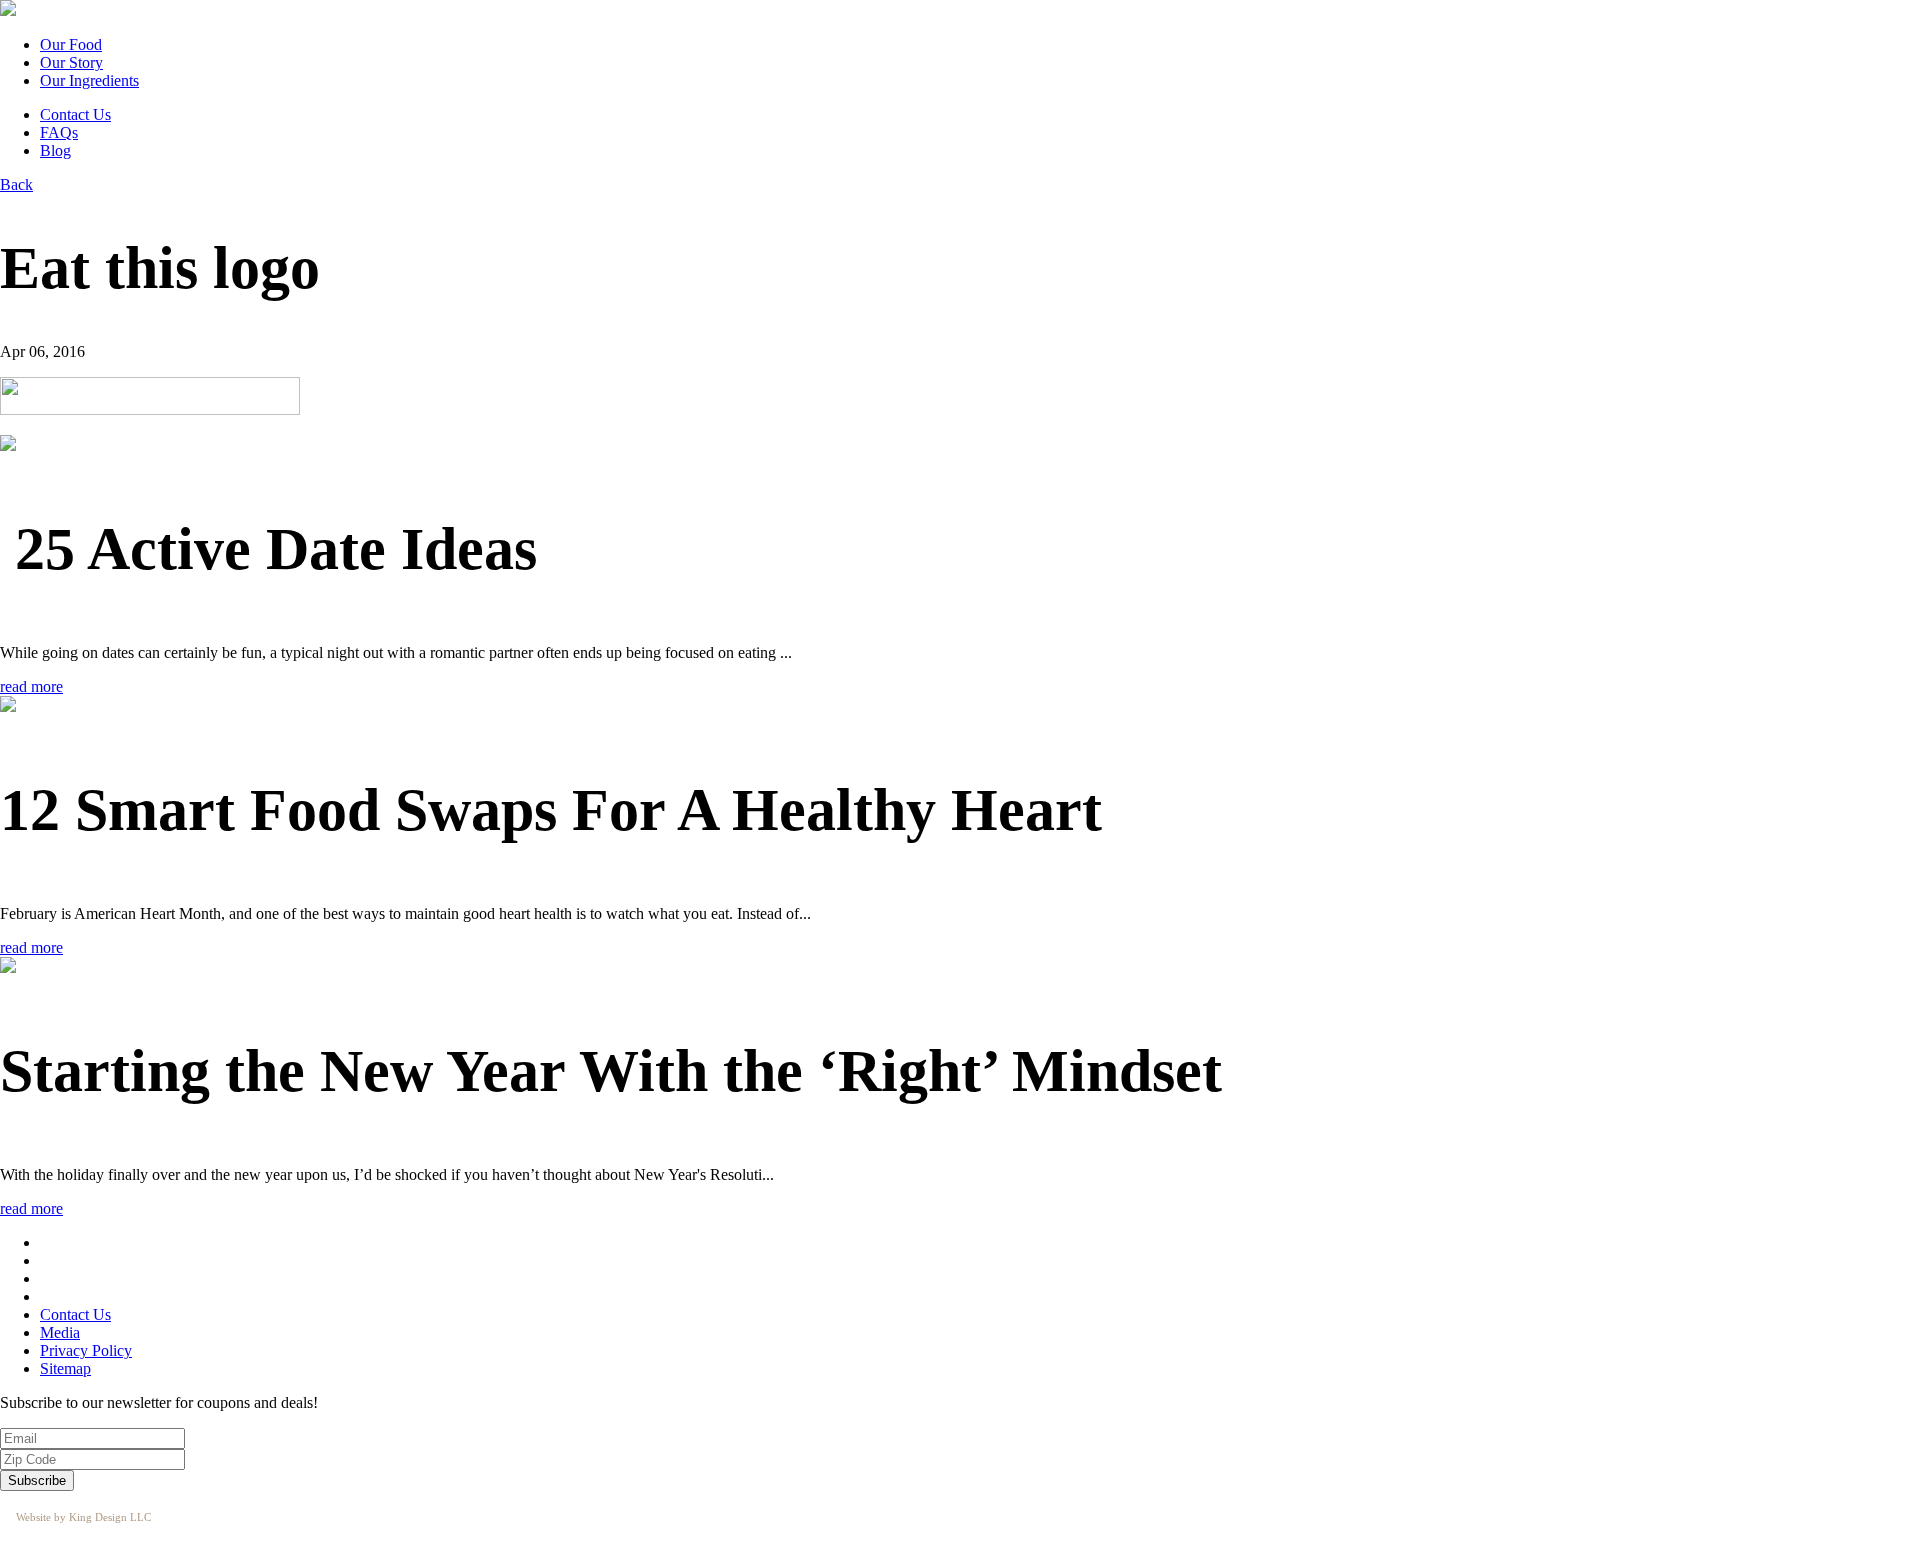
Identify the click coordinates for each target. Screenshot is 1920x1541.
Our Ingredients (89, 80)
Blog (55, 150)
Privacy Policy (86, 1350)
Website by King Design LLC (83, 1517)
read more (31, 686)
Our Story (71, 62)
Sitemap (65, 1368)
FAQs (59, 132)
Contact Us (75, 114)
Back (16, 184)
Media (60, 1332)
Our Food (71, 44)
